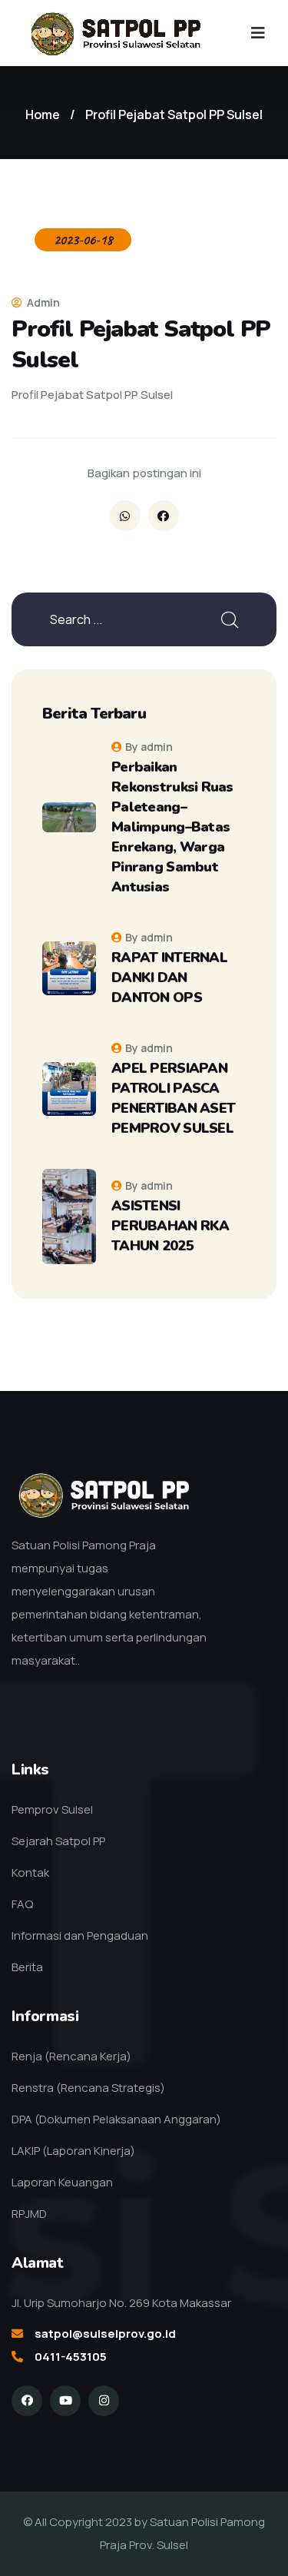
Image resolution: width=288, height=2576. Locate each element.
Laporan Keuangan (62, 2182)
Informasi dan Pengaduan (80, 1935)
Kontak (30, 1872)
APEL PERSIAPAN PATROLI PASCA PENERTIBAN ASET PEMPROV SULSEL (173, 1098)
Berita (27, 1967)
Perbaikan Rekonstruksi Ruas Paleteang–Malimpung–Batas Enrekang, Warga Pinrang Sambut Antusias (172, 827)
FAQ (22, 1904)
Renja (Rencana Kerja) (71, 2056)
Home (43, 115)
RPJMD (29, 2214)
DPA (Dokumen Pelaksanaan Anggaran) (116, 2119)
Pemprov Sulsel (52, 1809)
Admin (42, 302)
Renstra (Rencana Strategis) (88, 2088)
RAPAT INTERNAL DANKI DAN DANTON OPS (169, 978)
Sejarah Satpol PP (58, 1841)
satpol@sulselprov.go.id (105, 2334)
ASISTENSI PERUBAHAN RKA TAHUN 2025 (170, 1226)
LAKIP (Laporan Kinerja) (73, 2151)
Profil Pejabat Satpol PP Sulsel (174, 115)
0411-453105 (71, 2357)
